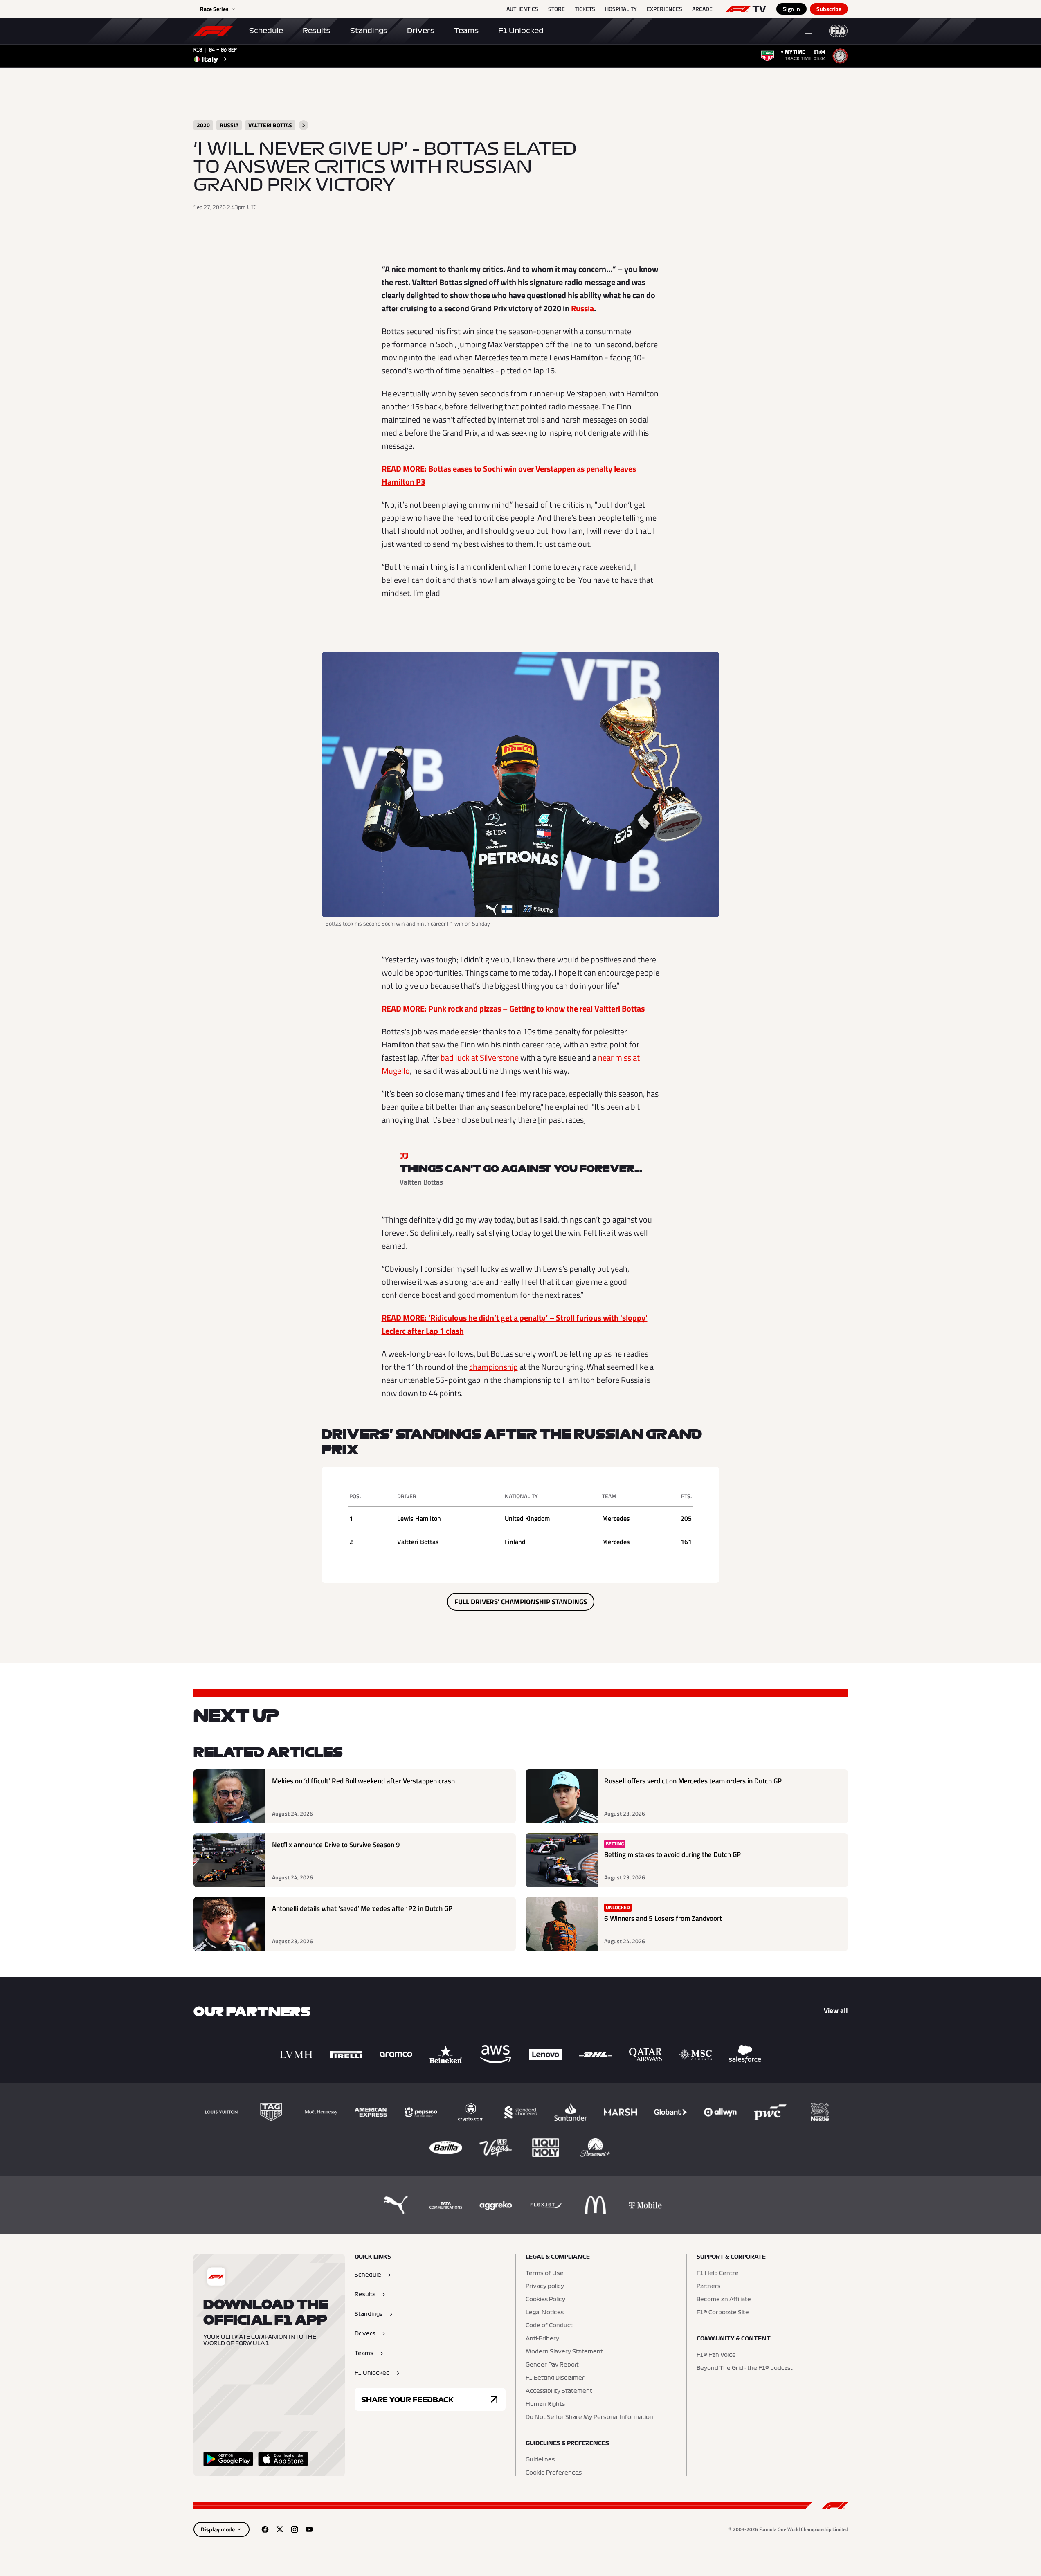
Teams (466, 31)
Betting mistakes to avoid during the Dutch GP (672, 1855)
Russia (582, 308)
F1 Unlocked (521, 31)
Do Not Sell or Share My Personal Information (589, 2417)
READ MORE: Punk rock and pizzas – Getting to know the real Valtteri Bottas (513, 1008)
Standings (369, 31)
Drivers (421, 31)
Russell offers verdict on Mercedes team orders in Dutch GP (693, 1781)
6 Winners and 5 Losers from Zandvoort (663, 1919)
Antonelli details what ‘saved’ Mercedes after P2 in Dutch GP (362, 1909)
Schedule (266, 31)
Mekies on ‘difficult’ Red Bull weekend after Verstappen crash (363, 1781)
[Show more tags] (304, 125)
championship (494, 1367)
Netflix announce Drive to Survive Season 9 (336, 1845)
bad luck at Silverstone (480, 1058)
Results (317, 31)
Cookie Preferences (554, 2473)
